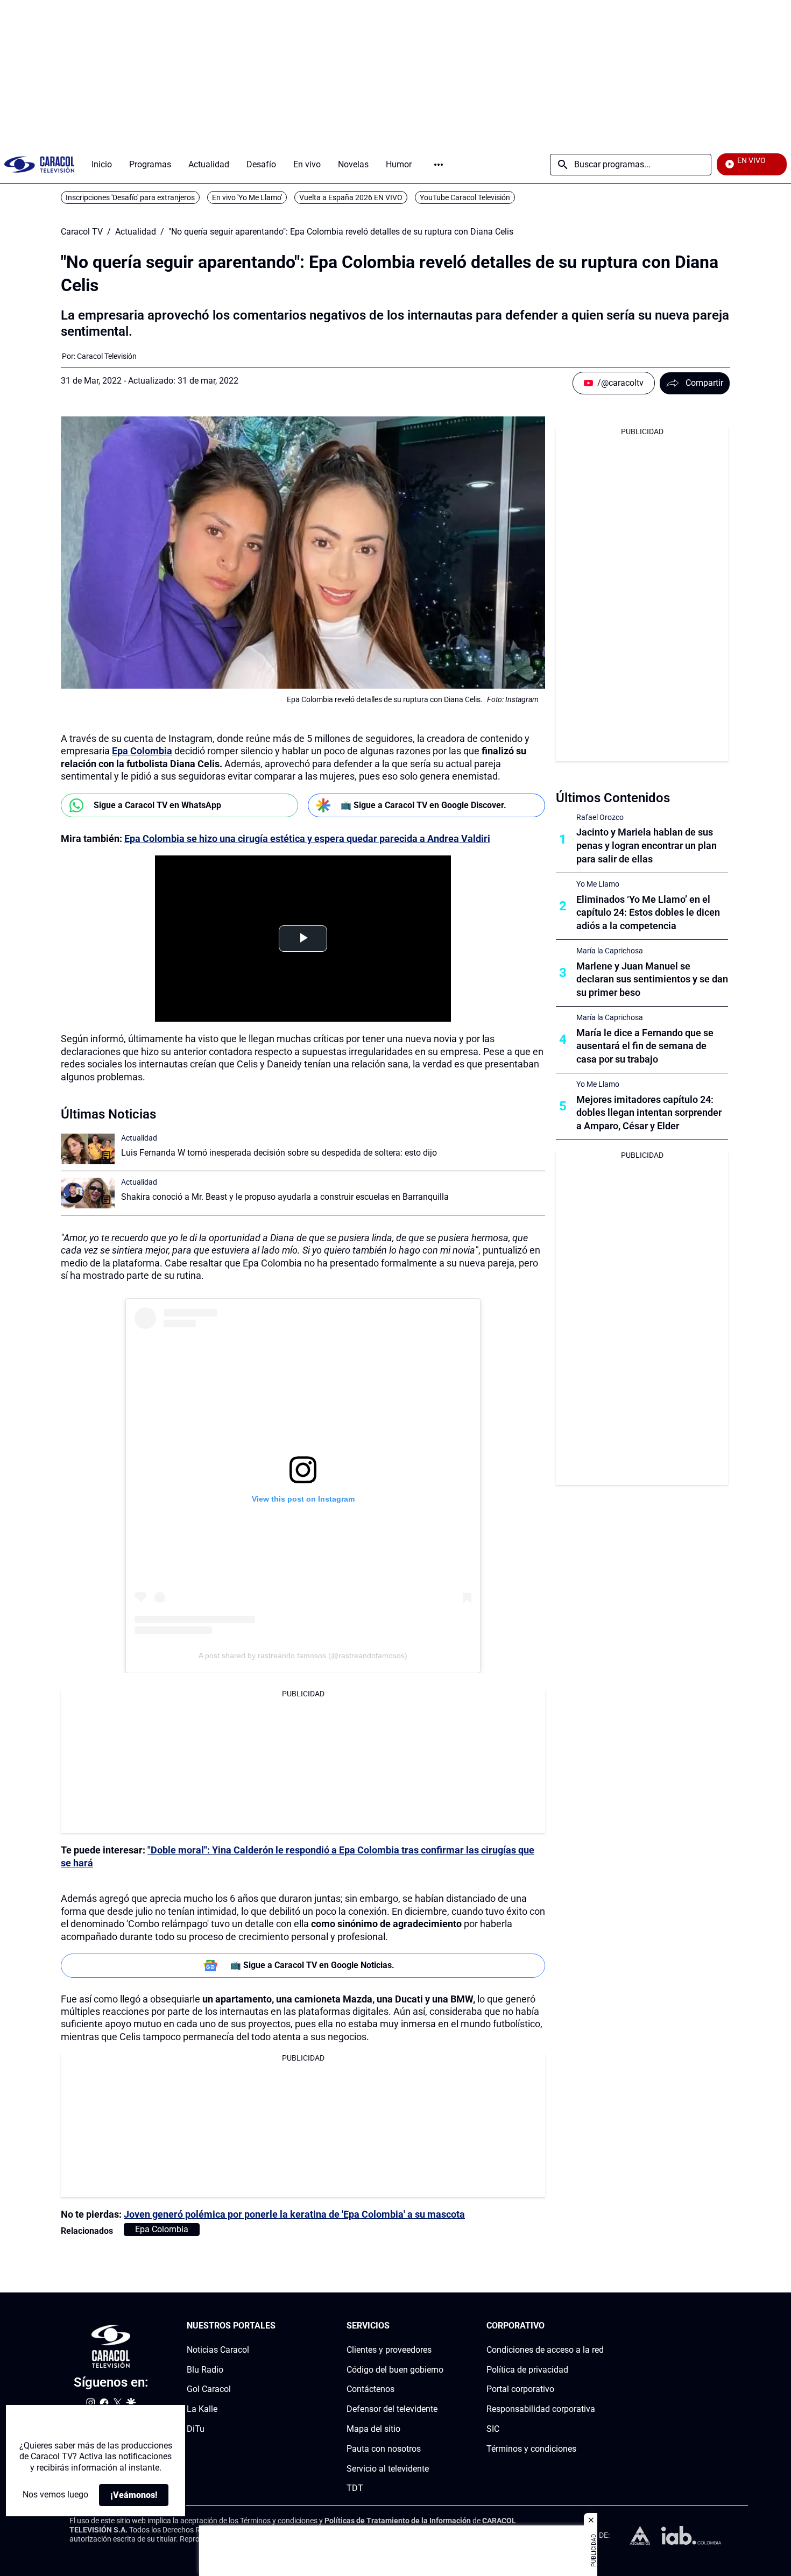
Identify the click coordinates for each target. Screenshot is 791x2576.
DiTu (196, 2429)
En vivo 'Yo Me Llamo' (247, 197)
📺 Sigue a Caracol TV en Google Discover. (423, 805)
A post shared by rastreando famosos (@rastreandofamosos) (303, 1655)
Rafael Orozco (600, 817)
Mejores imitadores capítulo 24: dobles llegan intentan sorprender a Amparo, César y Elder (649, 1113)
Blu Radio (205, 2370)
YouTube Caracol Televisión (465, 197)
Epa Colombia (142, 751)
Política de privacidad (527, 2370)
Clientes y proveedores (389, 2350)
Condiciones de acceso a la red (545, 2350)
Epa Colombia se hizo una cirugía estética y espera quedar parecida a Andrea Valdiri (307, 838)
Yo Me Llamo (598, 884)
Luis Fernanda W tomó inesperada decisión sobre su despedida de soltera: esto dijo (279, 1153)
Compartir (704, 383)
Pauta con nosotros (384, 2449)
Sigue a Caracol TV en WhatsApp (157, 805)
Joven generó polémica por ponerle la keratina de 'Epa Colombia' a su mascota (294, 2214)
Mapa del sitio (373, 2429)
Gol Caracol (209, 2390)
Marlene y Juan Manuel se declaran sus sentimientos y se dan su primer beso (652, 979)
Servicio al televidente (388, 2469)
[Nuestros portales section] (279, 2326)
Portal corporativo (520, 2390)
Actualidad (136, 232)
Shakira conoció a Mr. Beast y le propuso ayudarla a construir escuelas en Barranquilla (285, 1197)
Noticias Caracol (218, 2350)
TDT (355, 2489)
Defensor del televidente (392, 2409)
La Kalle (202, 2409)
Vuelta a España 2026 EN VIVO (351, 197)
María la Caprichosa (610, 951)
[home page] (39, 164)
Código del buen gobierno (395, 2370)
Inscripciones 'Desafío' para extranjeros (130, 197)
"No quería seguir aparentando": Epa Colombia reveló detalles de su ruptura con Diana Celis (341, 232)
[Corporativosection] (601, 2326)
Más (439, 165)
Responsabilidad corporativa (541, 2409)
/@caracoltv (620, 383)
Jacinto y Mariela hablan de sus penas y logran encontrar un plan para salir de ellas (647, 845)
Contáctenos (370, 2390)
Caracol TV (82, 232)
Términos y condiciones (531, 2449)
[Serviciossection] (440, 2326)
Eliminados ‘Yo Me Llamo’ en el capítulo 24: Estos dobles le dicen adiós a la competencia (648, 913)
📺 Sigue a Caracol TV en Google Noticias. (312, 1965)
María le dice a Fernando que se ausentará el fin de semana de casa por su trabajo (645, 1046)
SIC (493, 2429)
